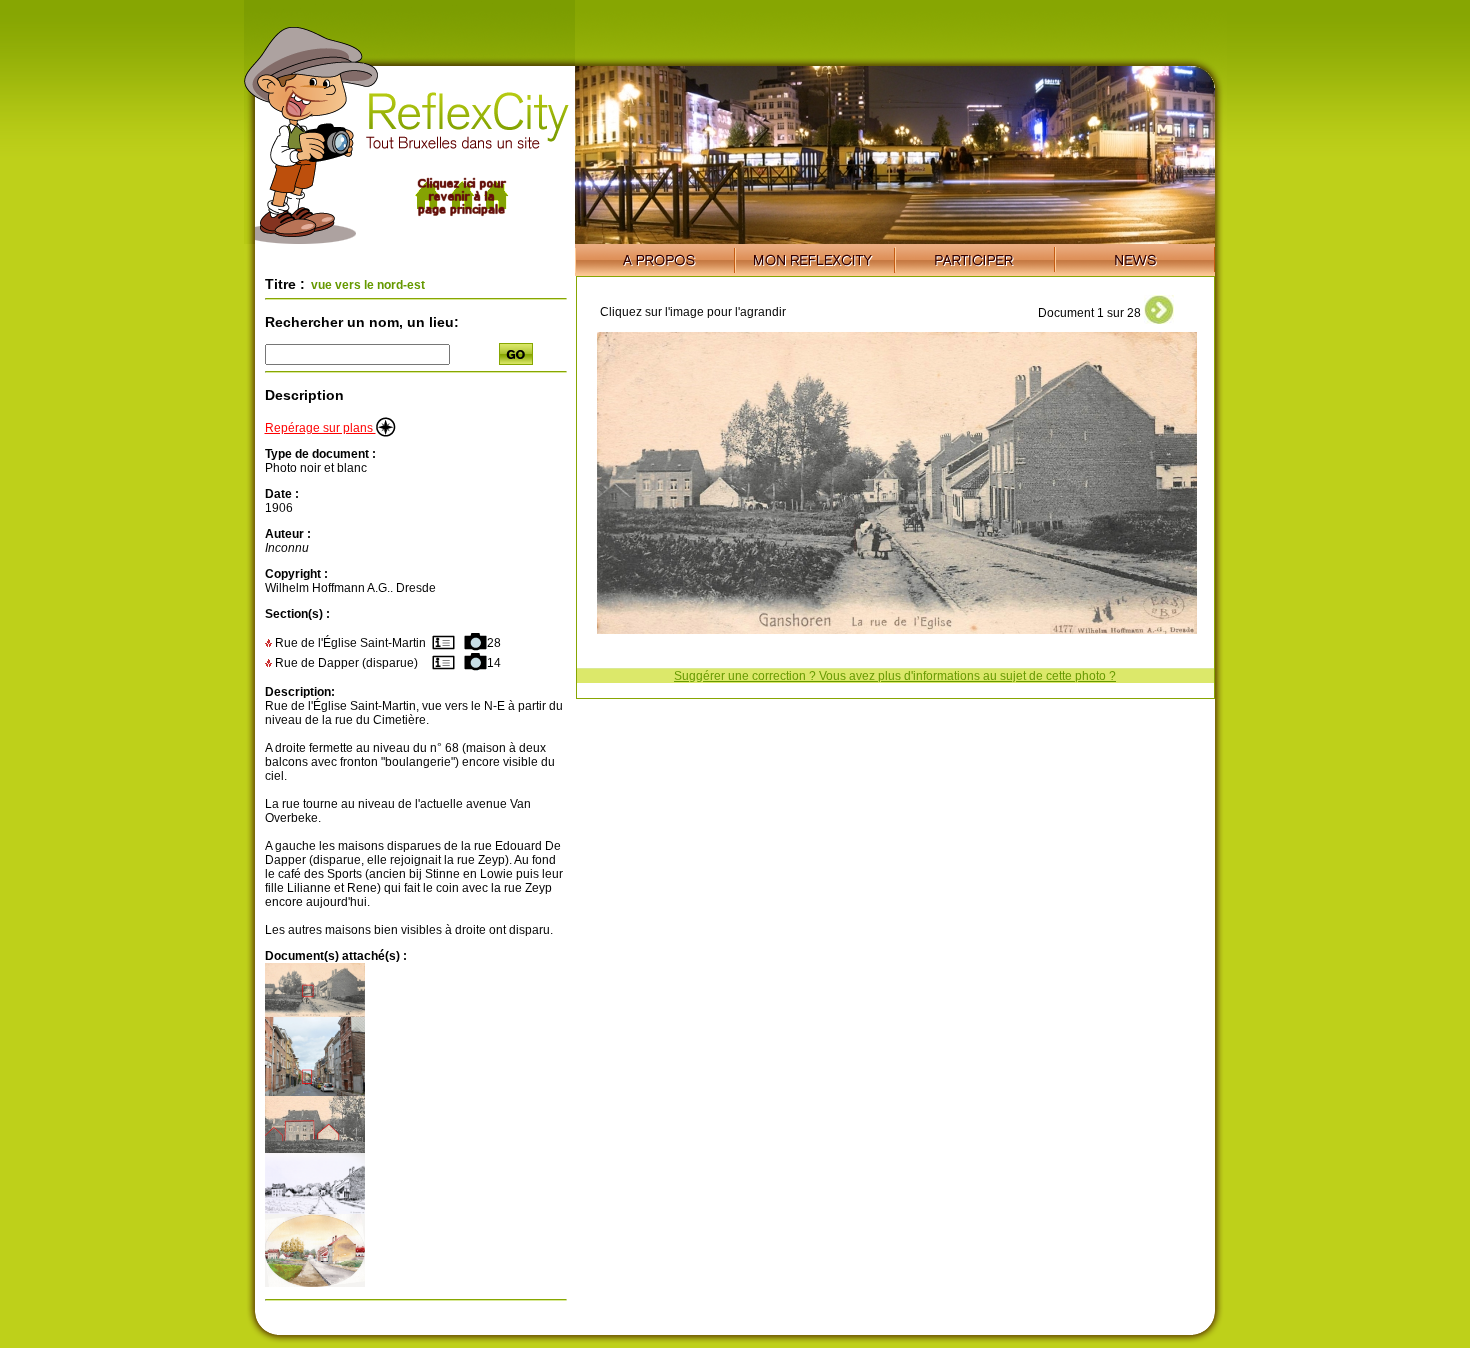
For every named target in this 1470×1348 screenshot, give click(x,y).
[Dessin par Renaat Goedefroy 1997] (315, 1210)
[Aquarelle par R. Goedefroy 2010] (315, 1283)
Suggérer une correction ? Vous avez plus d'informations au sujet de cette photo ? (895, 676)
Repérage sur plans (320, 428)
